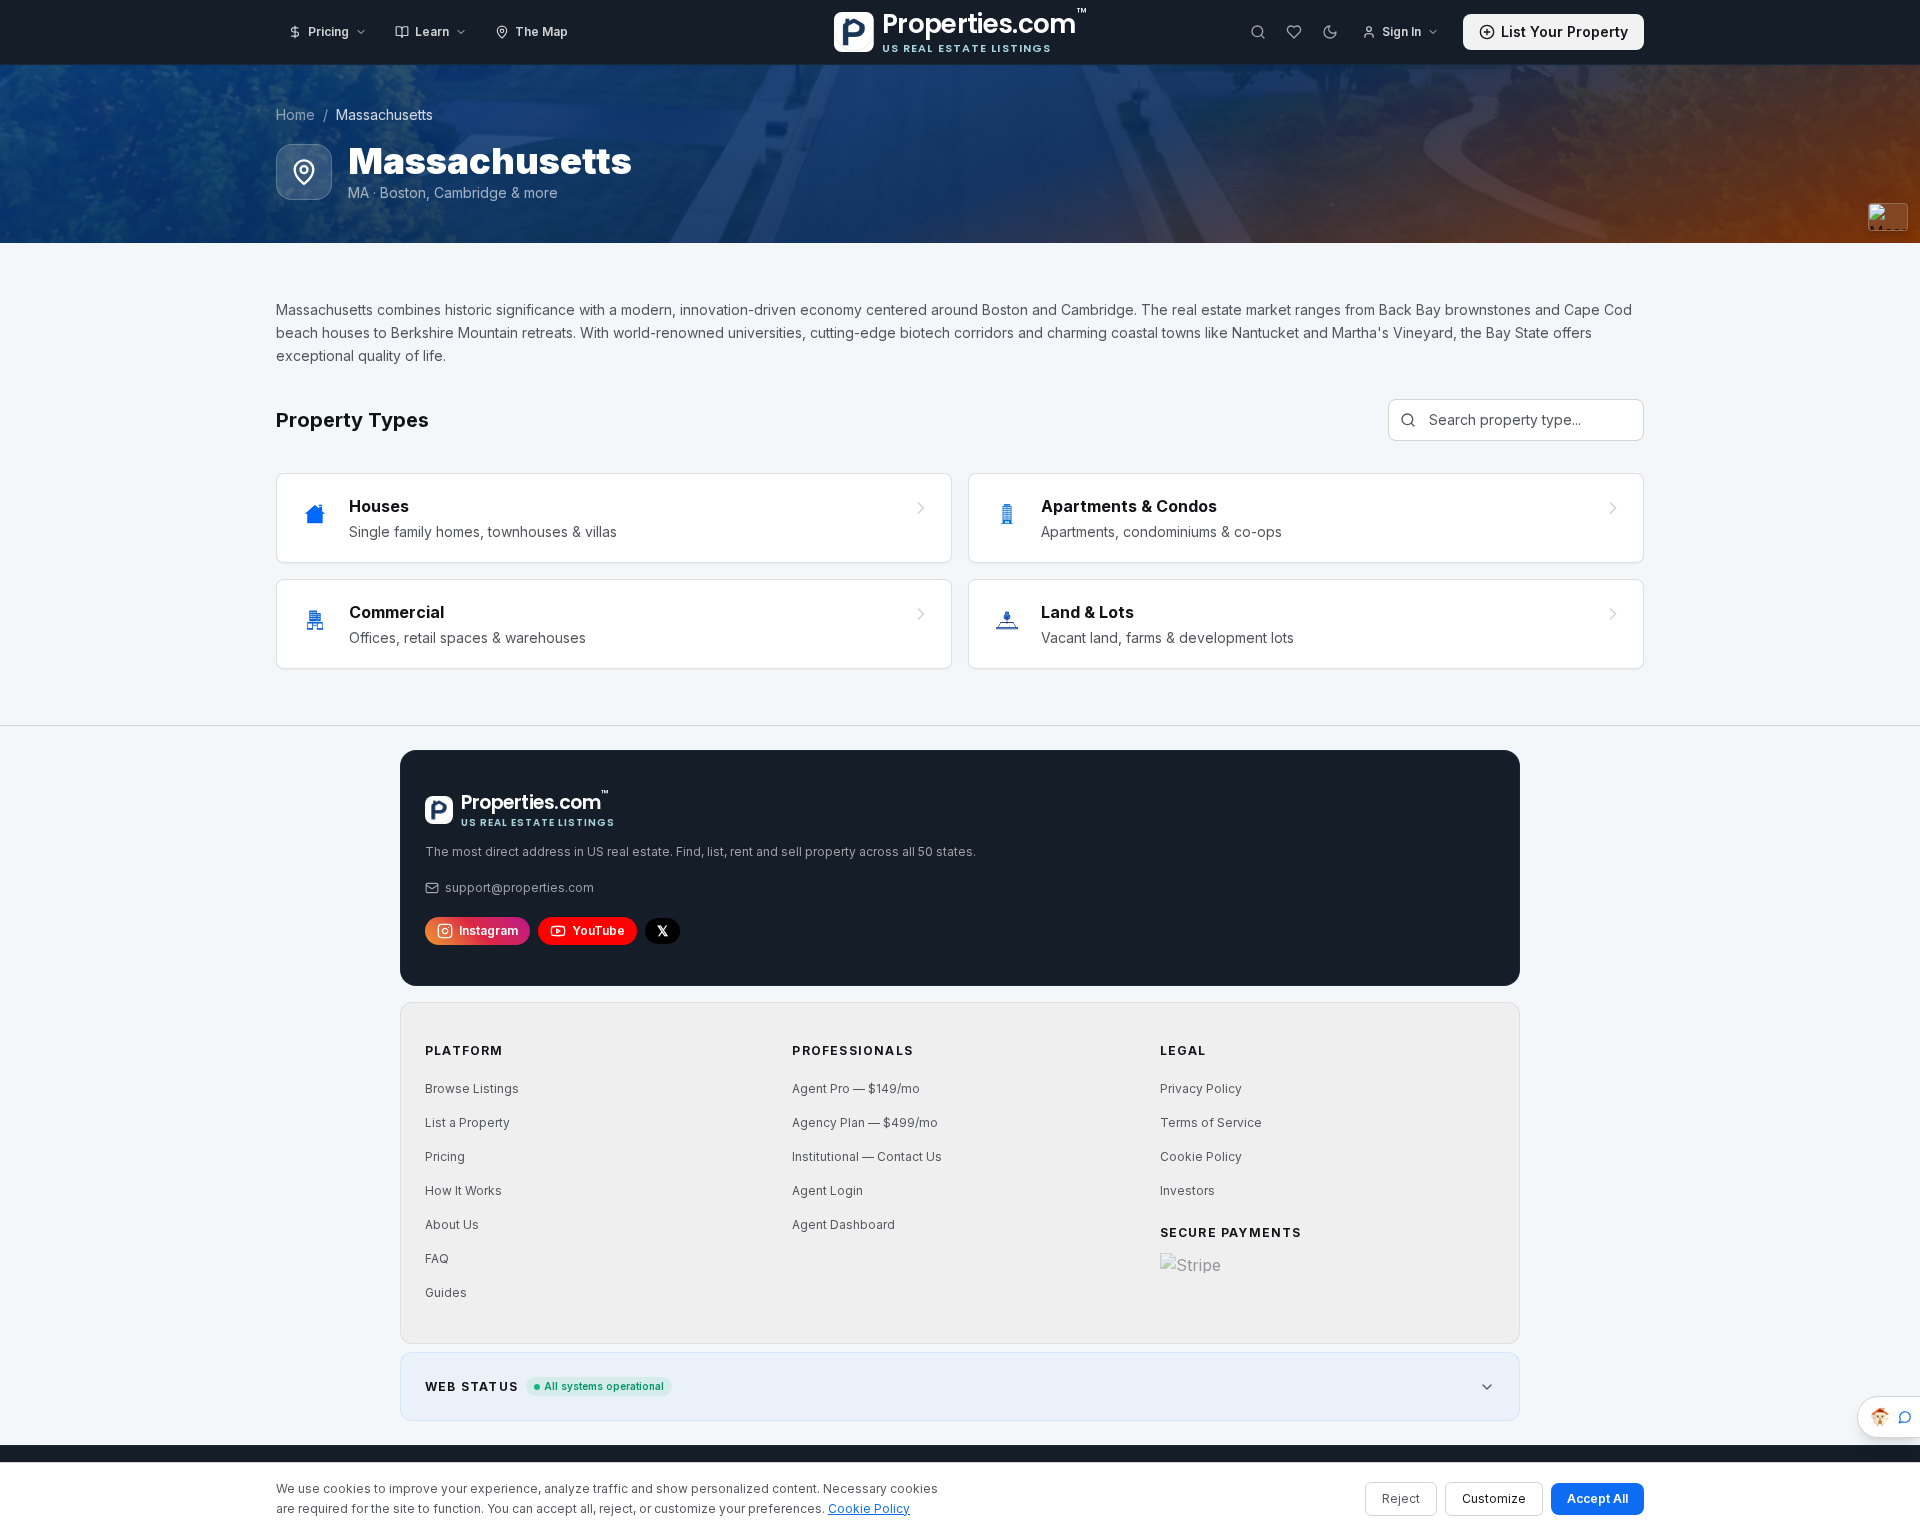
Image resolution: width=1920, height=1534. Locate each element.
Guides (446, 1292)
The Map (541, 31)
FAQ (437, 1258)
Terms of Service (1211, 1122)
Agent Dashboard (843, 1224)
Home (295, 114)
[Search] (1258, 32)
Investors (1187, 1190)
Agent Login (827, 1190)
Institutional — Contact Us (867, 1156)
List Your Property (1564, 31)
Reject (1401, 1498)
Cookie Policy (1201, 1156)
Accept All (1597, 1498)
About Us (452, 1224)
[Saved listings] (1294, 32)
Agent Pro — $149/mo (856, 1088)
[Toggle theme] (1330, 32)
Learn (432, 31)
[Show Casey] (1888, 1417)
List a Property (467, 1122)
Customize (1494, 1498)
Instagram (488, 930)
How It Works (463, 1190)
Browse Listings (472, 1088)
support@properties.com (519, 887)
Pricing (328, 31)
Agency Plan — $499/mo (865, 1122)
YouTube (598, 930)
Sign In (1401, 31)
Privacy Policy (1201, 1088)
